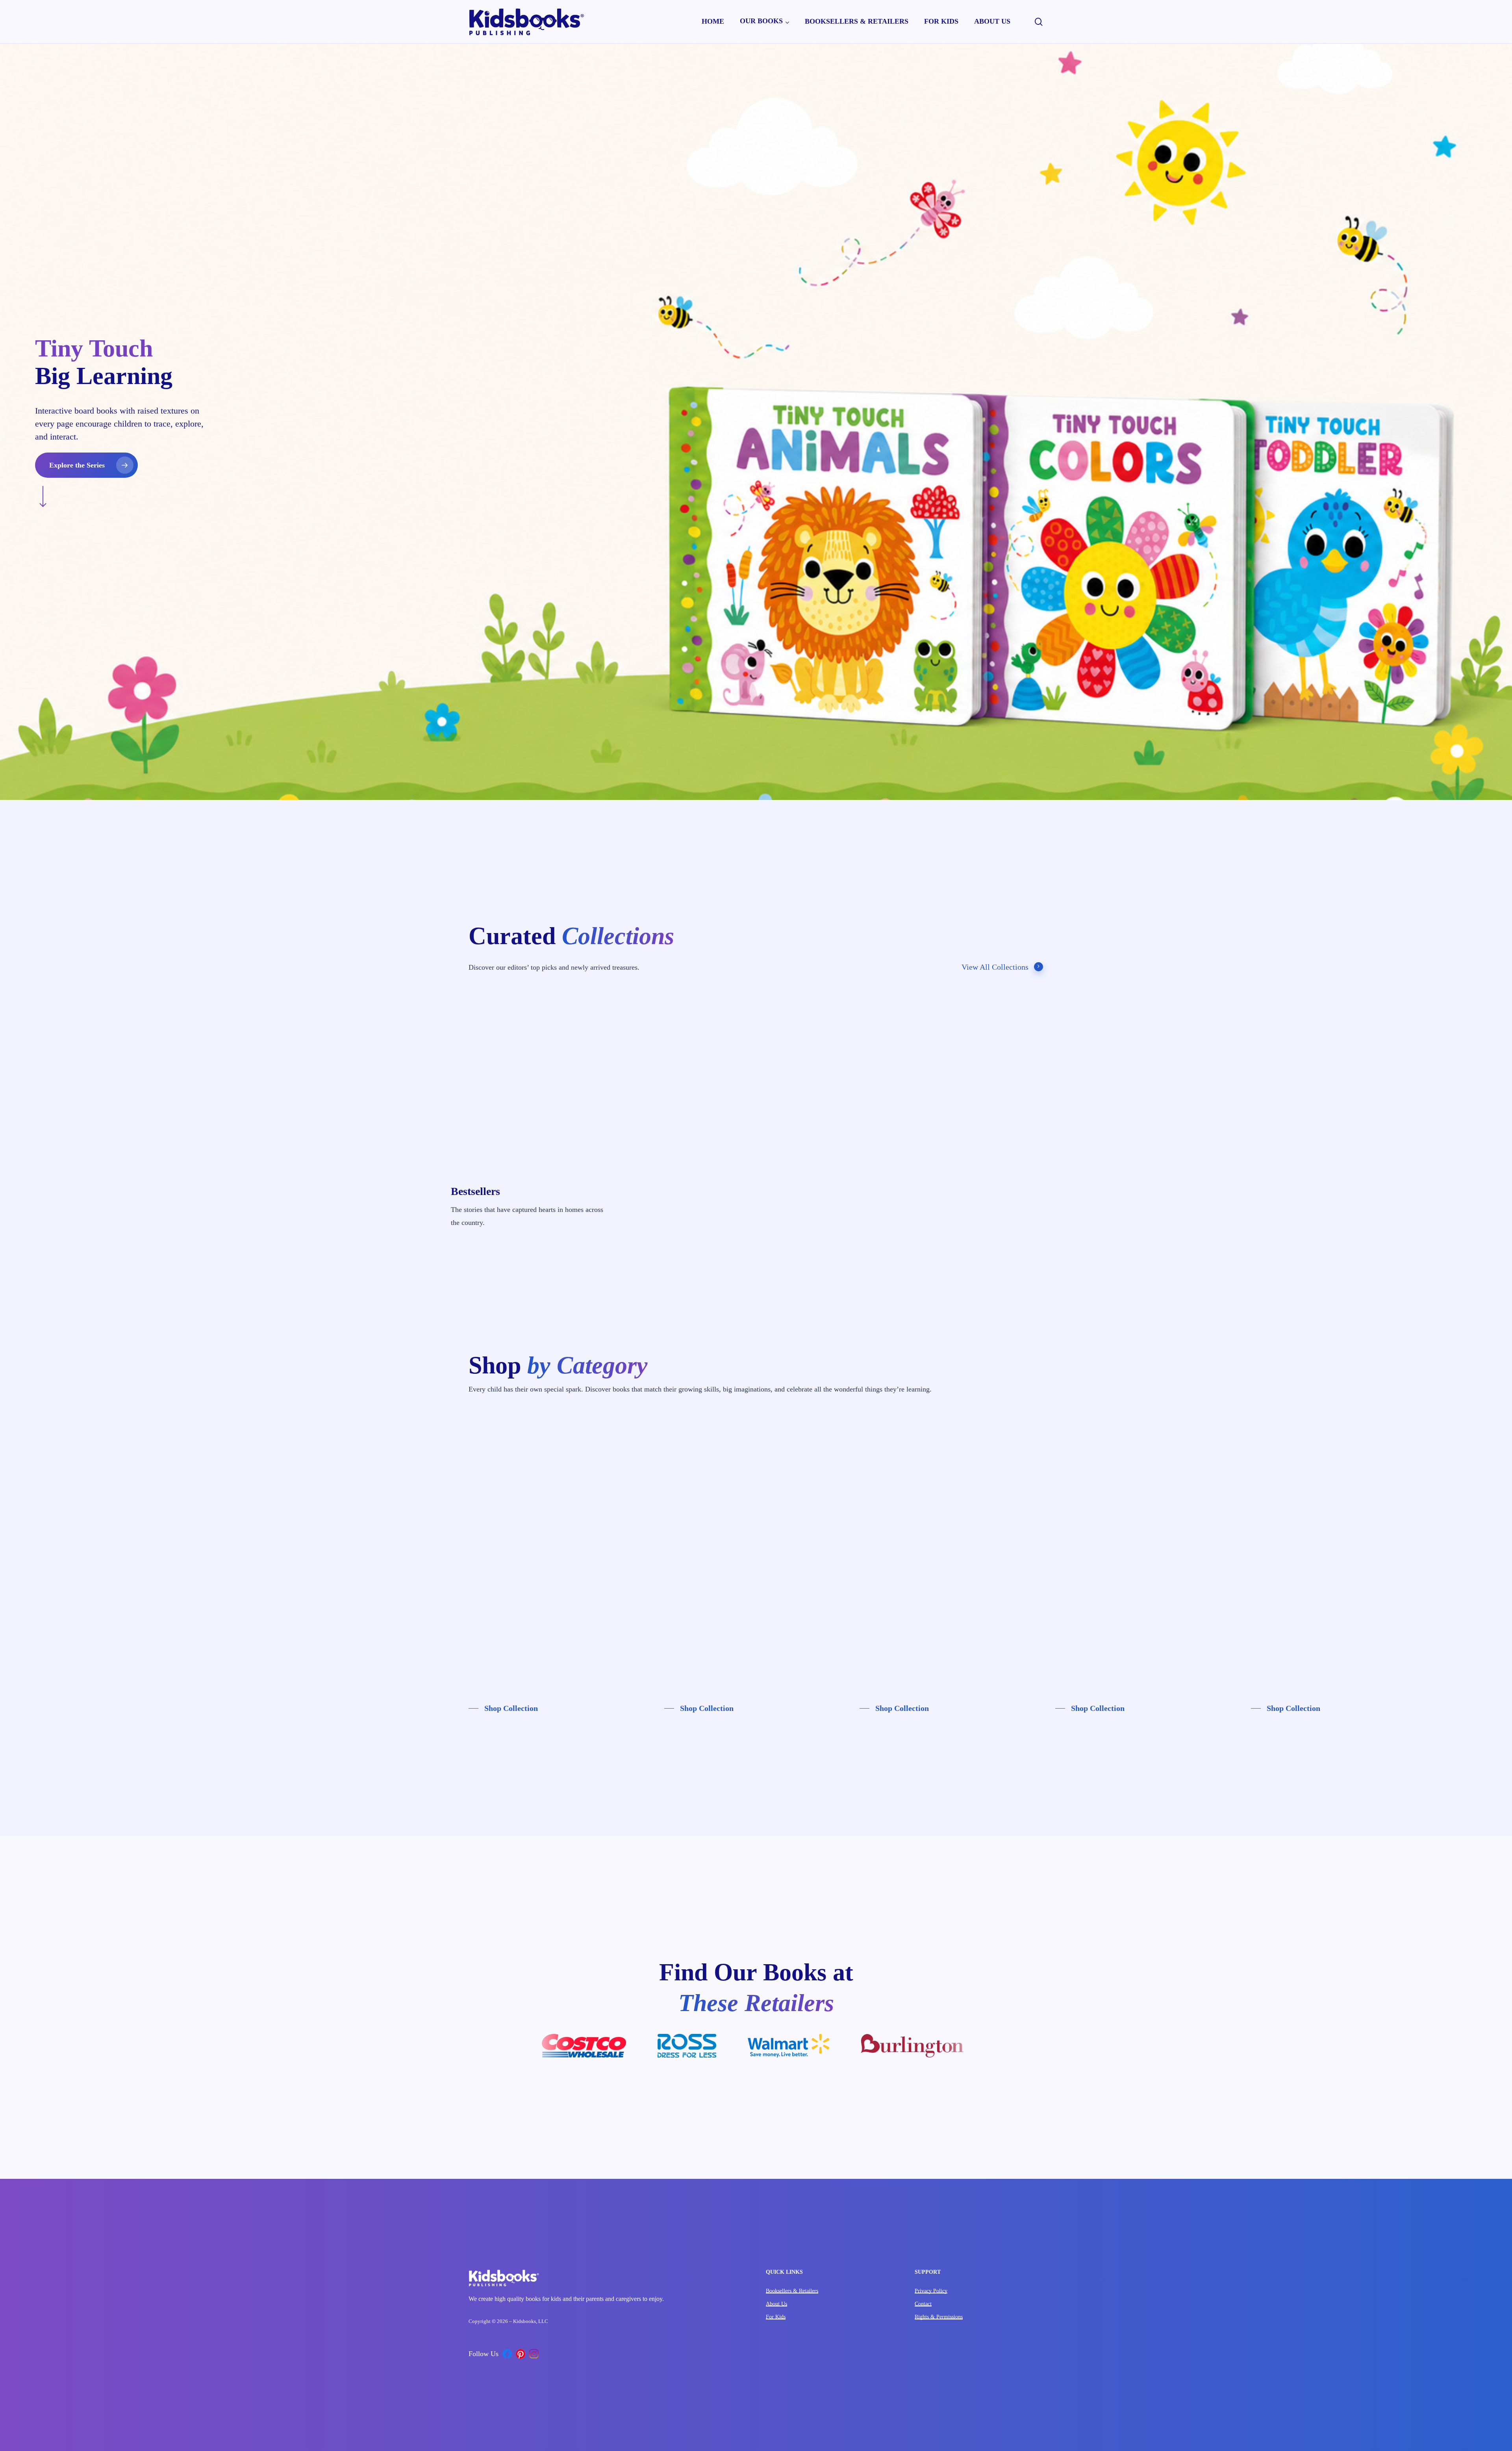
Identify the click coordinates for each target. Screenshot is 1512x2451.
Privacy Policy (931, 2291)
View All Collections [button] (995, 967)
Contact (923, 2304)
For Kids (776, 2317)
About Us (776, 2304)
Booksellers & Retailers (792, 2291)
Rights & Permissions (939, 2317)
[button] (86, 465)
